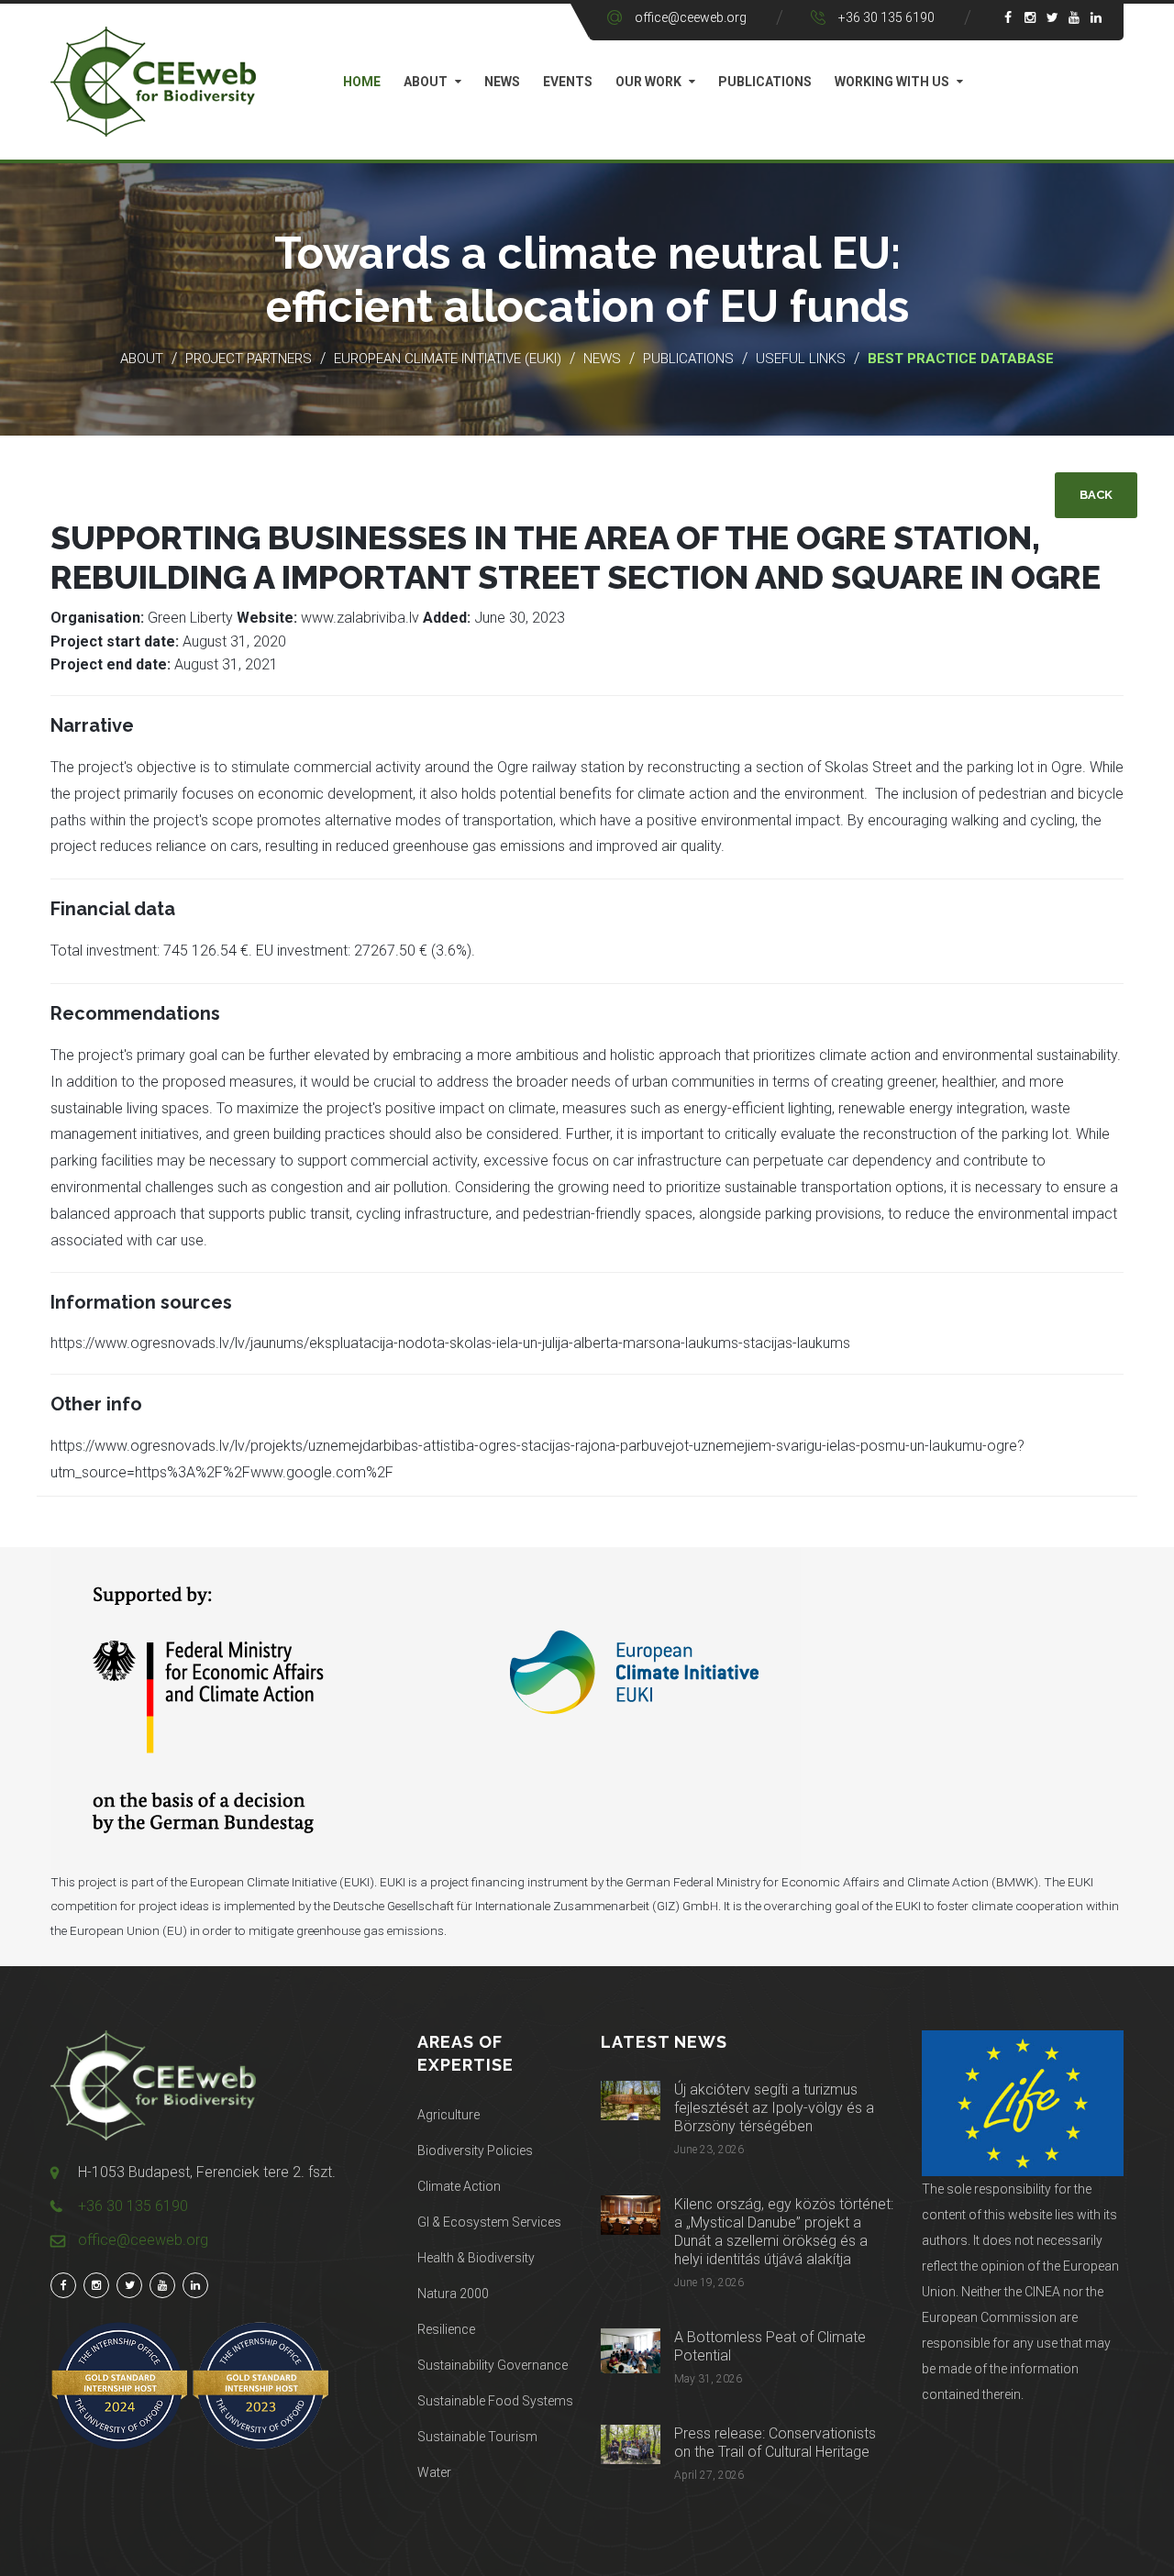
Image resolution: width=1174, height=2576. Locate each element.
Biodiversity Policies (475, 2150)
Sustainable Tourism (477, 2437)
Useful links (803, 359)
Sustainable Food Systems (495, 2401)
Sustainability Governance (493, 2365)
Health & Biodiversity (476, 2258)
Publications (765, 82)
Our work (648, 82)
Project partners (249, 359)
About (426, 82)
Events (568, 82)
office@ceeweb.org (691, 17)
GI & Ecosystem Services (489, 2222)
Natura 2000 (453, 2294)
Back (1096, 495)
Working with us (892, 82)
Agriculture (449, 2115)
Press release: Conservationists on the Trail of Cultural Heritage (775, 2443)
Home (362, 82)
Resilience (446, 2329)
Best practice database (961, 359)
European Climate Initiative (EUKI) (448, 359)
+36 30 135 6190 (886, 17)
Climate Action (459, 2186)
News (502, 82)
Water (434, 2472)
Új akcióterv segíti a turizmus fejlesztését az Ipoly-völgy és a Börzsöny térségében (774, 2108)
